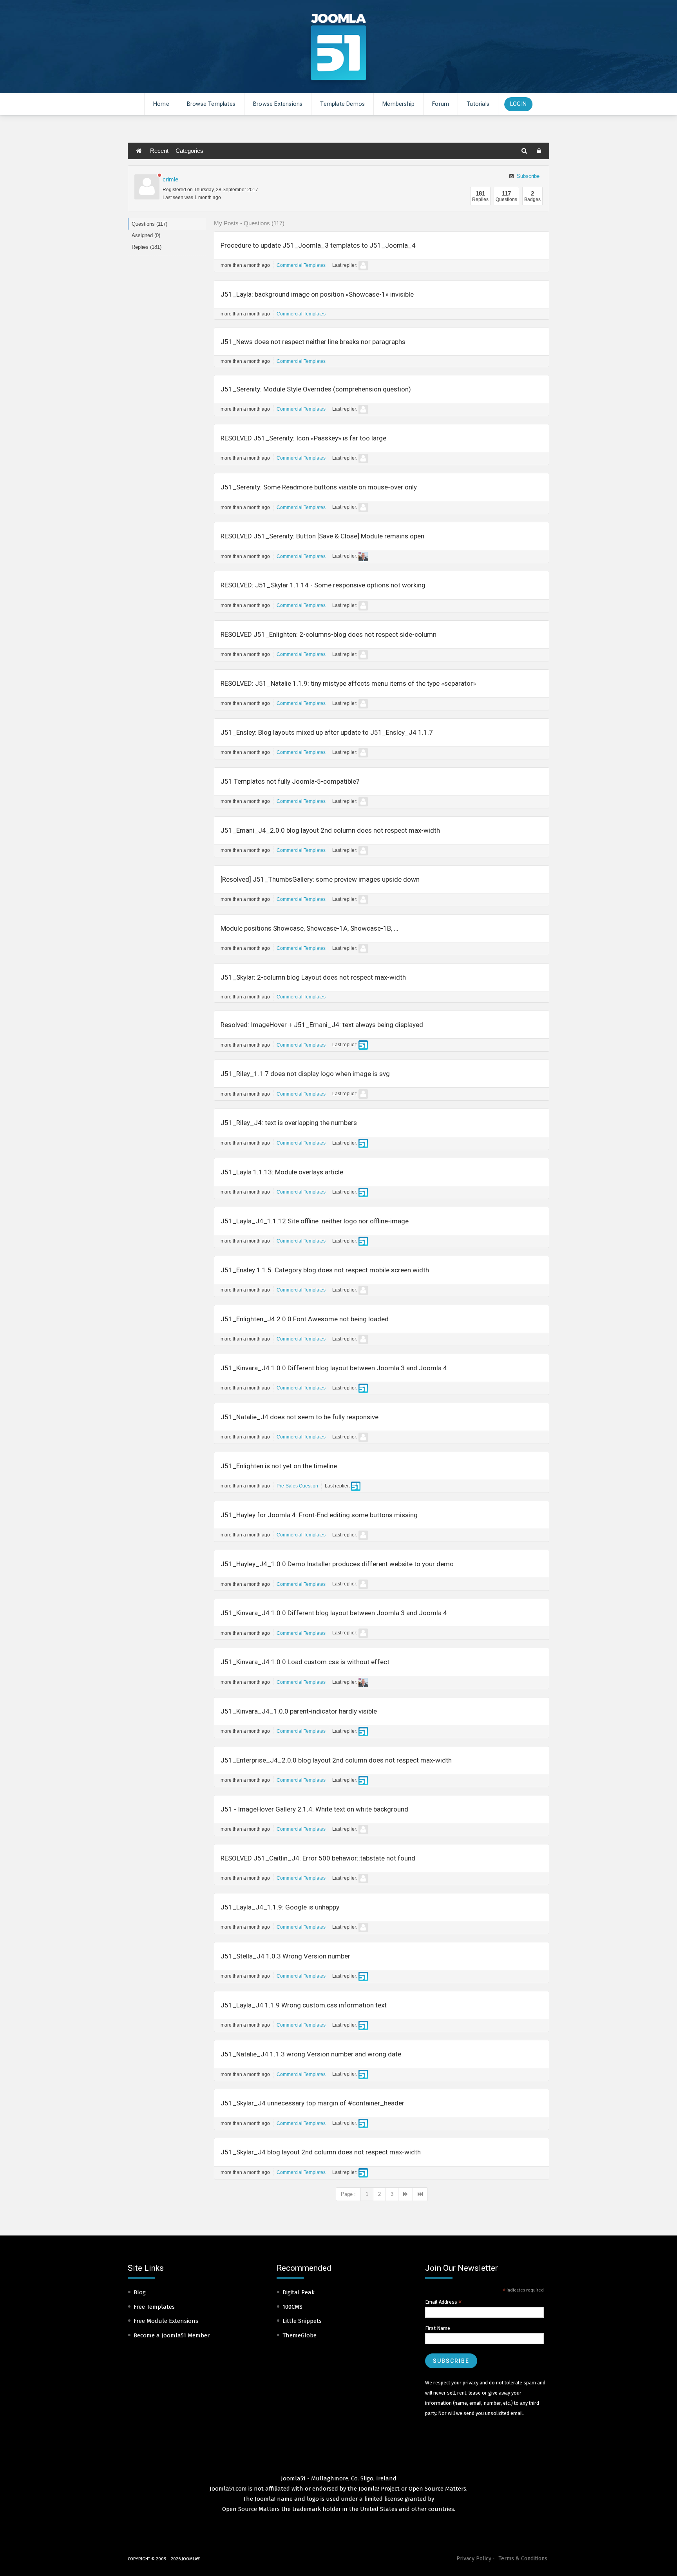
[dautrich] (363, 556)
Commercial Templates (301, 265)
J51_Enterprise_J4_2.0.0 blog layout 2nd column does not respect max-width (336, 1760)
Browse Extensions (278, 104)
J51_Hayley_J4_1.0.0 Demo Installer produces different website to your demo (337, 1564)
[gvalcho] (363, 802)
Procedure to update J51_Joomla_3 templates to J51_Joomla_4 (318, 245)
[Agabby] (363, 266)
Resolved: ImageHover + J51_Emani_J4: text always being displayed (322, 1025)
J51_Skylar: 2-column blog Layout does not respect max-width (313, 977)
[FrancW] (363, 949)
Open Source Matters (437, 2489)
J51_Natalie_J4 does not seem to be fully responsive (300, 1417)
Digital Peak (299, 2292)
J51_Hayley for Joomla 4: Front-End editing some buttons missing (319, 1515)
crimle (170, 179)
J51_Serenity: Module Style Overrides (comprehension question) (316, 389)
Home (161, 104)
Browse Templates (211, 104)
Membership (398, 104)
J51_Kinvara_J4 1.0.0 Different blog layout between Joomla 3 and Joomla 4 (334, 1368)
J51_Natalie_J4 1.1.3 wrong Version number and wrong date (311, 2054)
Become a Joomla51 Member (172, 2335)
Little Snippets (302, 2321)
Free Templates (154, 2307)
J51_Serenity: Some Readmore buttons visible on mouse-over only (319, 487)
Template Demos (342, 104)
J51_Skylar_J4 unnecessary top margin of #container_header (312, 2103)
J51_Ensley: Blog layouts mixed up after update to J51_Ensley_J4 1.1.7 (327, 732)
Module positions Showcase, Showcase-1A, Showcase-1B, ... (310, 928)
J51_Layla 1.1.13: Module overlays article (282, 1172)
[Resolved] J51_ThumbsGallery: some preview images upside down (320, 879)
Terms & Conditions (523, 2559)
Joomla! (265, 2499)
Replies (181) (147, 247)
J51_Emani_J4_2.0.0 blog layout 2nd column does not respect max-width (330, 830)
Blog (140, 2292)
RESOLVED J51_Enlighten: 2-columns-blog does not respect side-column (329, 634)
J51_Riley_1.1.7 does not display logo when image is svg (305, 1074)
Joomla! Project (378, 2489)
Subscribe (527, 176)
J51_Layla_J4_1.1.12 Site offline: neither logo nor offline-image (315, 1221)
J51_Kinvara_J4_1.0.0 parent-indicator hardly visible (299, 1711)
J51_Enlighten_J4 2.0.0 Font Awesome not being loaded (305, 1319)
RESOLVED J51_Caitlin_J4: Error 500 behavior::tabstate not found (318, 1858)
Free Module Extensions (166, 2321)
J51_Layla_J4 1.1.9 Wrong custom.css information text (304, 2005)
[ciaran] (363, 1045)
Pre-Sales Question (297, 1486)
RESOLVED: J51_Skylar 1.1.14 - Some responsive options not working (323, 585)
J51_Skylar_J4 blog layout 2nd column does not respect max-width (321, 2152)
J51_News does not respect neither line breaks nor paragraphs (313, 342)
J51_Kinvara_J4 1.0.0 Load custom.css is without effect (305, 1662)
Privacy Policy (474, 2559)
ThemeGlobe (300, 2335)
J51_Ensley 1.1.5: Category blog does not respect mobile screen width (325, 1270)
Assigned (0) (146, 235)
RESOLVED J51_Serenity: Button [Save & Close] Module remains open (322, 536)
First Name (438, 2328)
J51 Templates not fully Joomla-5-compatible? (290, 781)
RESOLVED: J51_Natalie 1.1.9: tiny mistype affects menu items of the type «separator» (348, 683)
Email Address (443, 2302)
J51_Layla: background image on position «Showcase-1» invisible (317, 294)
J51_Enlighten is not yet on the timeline (279, 1466)
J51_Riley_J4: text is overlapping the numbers (289, 1123)
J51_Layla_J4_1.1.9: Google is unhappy (280, 1907)
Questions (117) (149, 224)
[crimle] (147, 187)
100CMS (292, 2307)
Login (518, 104)
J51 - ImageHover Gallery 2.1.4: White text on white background (314, 1809)
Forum (441, 104)
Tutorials (478, 104)
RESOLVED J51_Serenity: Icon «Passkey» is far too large (303, 438)
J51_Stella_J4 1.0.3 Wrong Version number (285, 1956)
